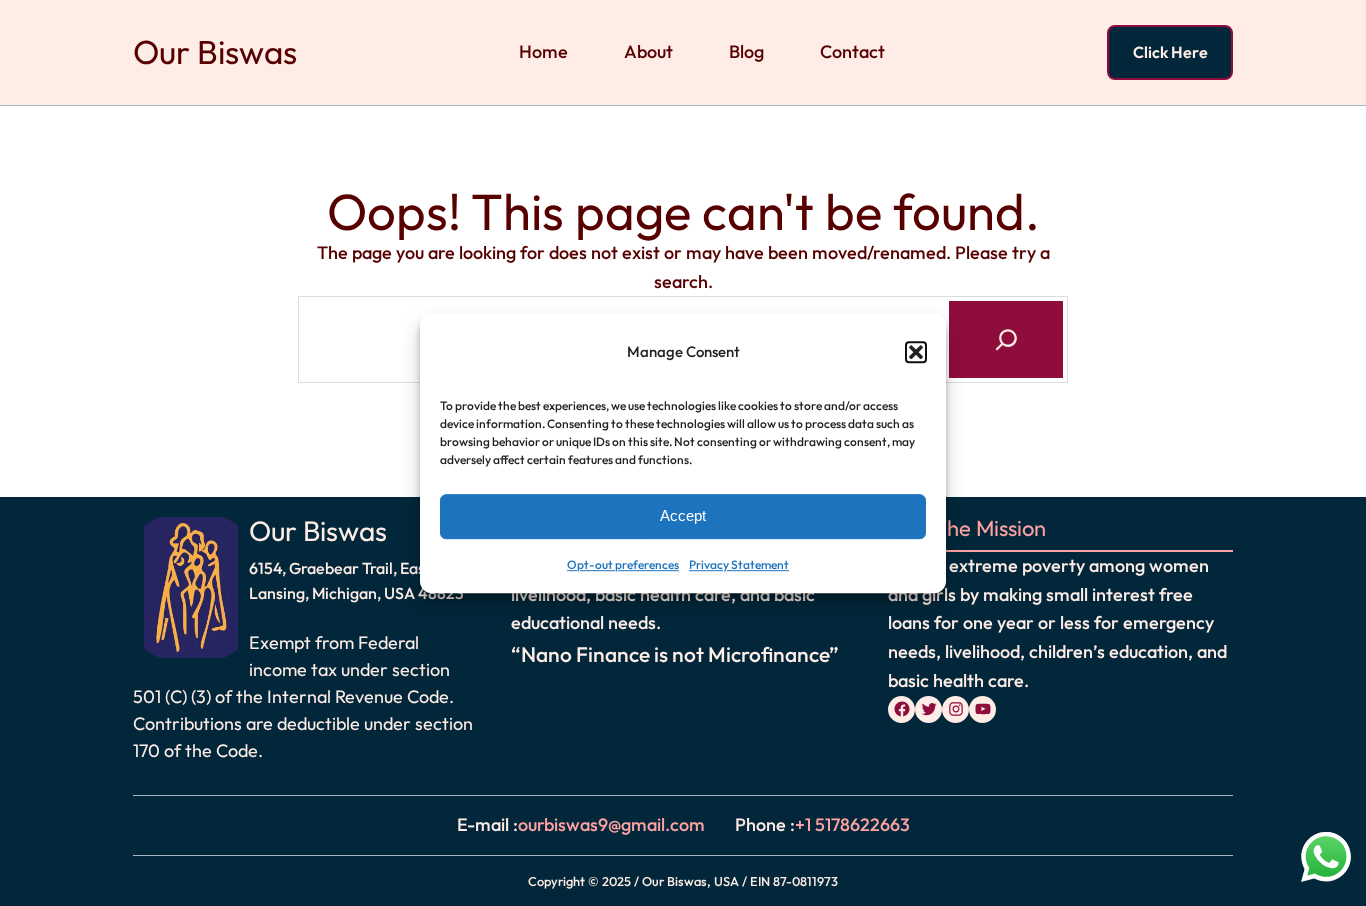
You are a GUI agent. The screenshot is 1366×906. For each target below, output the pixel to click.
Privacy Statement (739, 564)
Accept (683, 516)
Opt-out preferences (623, 564)
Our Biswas (215, 52)
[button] (916, 353)
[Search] (1006, 339)
